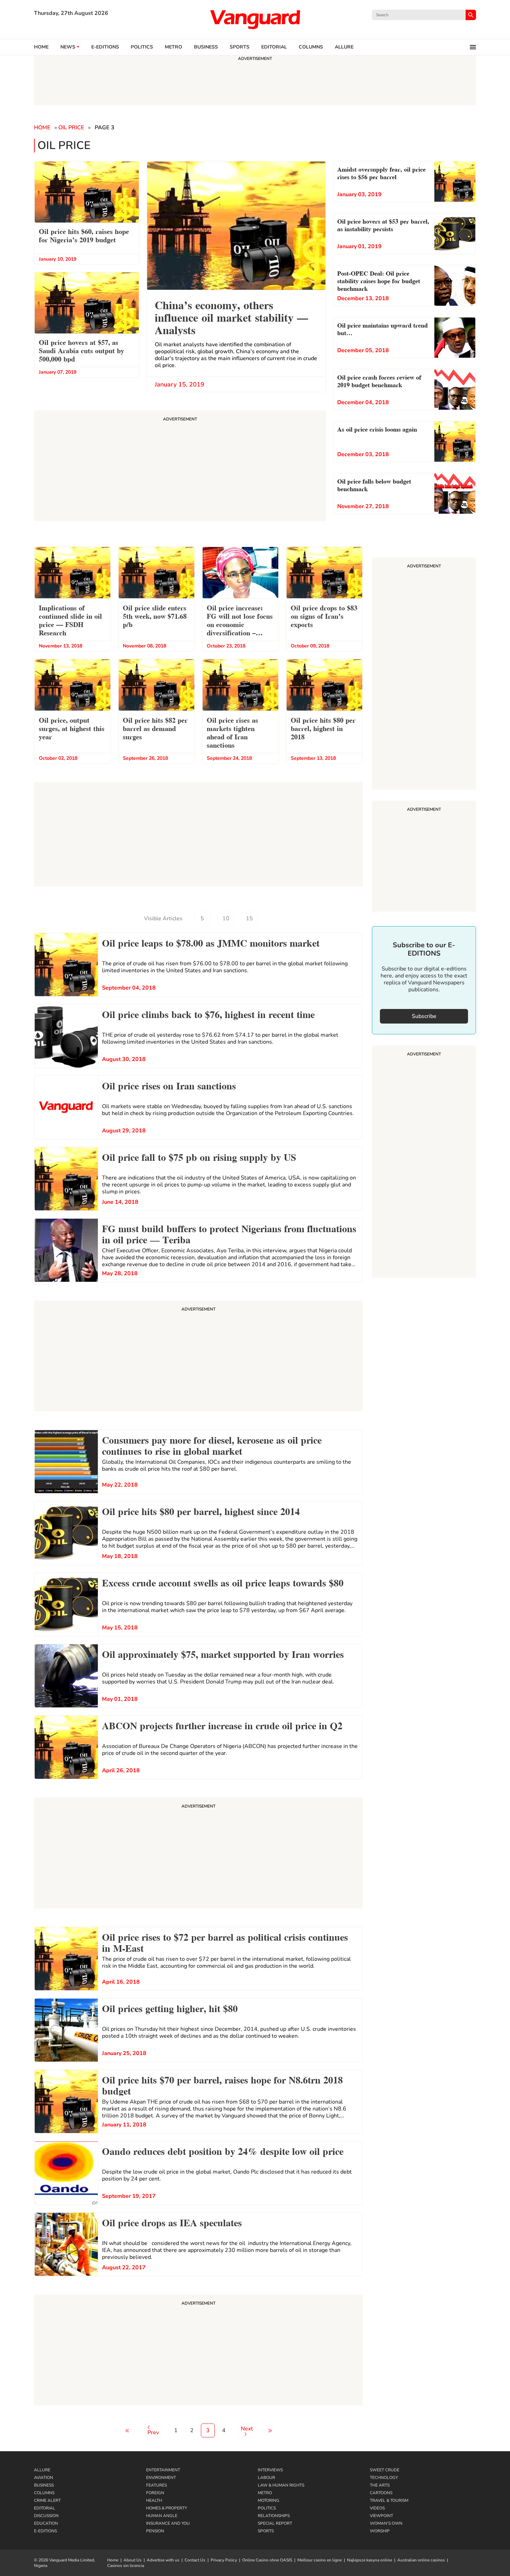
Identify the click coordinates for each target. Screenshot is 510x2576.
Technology (384, 2478)
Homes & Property (167, 2508)
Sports (240, 47)
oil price (71, 128)
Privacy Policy (224, 2560)
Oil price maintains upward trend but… (382, 328)
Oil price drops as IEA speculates (172, 2222)
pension (155, 2531)
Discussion (46, 2516)
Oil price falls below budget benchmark (374, 484)
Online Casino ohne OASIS (267, 2560)
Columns (311, 47)
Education (46, 2523)
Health (154, 2500)
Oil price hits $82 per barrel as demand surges (155, 728)
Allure (42, 2470)
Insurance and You (168, 2523)
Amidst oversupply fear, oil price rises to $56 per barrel (381, 172)
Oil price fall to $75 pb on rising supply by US (199, 1156)
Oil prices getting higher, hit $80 (170, 2008)
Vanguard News (255, 19)
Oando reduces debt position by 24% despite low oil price (223, 2150)
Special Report (275, 2523)
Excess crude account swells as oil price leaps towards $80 (223, 1582)
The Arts (380, 2485)
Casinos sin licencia (126, 2566)
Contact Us (195, 2560)
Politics (142, 47)
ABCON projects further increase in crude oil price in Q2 (222, 1725)
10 (226, 919)
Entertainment (163, 2470)
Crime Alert (47, 2500)
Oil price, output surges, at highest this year (72, 728)
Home (41, 47)
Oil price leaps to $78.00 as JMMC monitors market (211, 942)
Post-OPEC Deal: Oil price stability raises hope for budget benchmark (379, 280)
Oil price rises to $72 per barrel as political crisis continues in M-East (225, 1942)
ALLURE (344, 47)
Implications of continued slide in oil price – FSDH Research (70, 620)
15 (249, 919)
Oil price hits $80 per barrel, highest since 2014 (201, 1511)
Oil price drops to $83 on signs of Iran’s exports (324, 616)
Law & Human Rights (281, 2485)
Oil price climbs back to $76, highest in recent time (208, 1013)
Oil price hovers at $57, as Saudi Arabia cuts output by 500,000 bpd (82, 350)
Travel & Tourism (389, 2500)
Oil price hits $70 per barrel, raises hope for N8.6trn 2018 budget (222, 2085)
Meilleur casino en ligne (320, 2560)
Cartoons (381, 2493)
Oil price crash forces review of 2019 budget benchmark (379, 380)
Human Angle (162, 2516)
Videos (377, 2508)
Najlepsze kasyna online (369, 2560)
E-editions (105, 47)
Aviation (44, 2478)
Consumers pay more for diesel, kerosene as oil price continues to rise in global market (212, 1445)
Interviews (270, 2470)
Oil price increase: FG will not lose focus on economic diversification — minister (240, 621)
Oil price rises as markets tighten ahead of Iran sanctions (232, 732)
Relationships (274, 2516)
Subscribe (424, 1016)
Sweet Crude (385, 2470)
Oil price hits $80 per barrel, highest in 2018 (323, 728)
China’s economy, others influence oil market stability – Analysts (231, 317)
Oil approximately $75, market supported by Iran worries (223, 1653)
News (68, 47)
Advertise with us (163, 2560)
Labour (266, 2478)
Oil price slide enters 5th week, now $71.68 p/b (155, 616)
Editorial (274, 47)
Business (206, 47)
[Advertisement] (198, 1357)
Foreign (155, 2493)
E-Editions (45, 2531)
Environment (161, 2478)
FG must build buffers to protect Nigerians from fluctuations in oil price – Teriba (229, 1233)
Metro (173, 47)
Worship (380, 2531)
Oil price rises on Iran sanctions (169, 1085)
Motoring (269, 2500)
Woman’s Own (386, 2523)
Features (156, 2485)
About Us (133, 2560)
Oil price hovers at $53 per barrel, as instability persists (383, 224)
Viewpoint (381, 2516)
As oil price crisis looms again (377, 429)
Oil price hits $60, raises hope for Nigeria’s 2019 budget (84, 235)
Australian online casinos (421, 2560)
